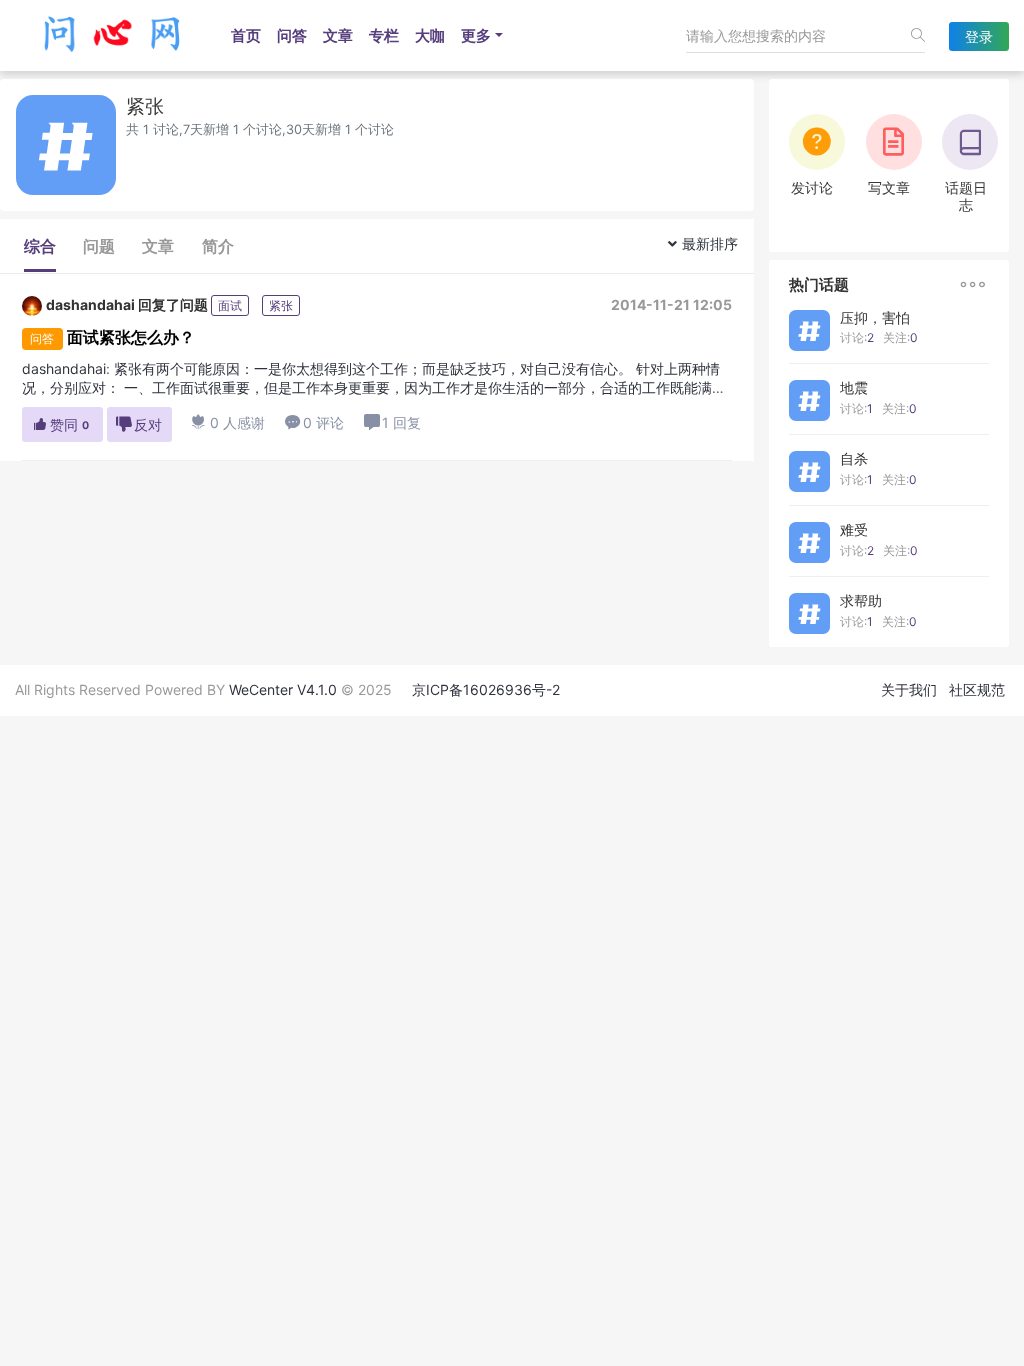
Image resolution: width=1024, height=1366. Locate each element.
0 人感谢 (228, 422)
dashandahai (90, 304)
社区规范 (977, 689)
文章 (338, 35)
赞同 (60, 424)
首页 (246, 35)
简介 (218, 246)
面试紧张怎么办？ (131, 337)
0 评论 (314, 422)
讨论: (857, 337)
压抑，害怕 (875, 317)
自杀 (854, 458)
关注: (900, 337)
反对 (139, 424)
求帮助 (861, 600)
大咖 (430, 35)
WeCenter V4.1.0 (283, 689)
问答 (292, 35)
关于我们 (909, 689)
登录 (979, 36)
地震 (854, 387)
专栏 (384, 35)
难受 (854, 529)
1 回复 (401, 422)
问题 (99, 246)
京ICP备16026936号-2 (486, 689)
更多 (476, 35)
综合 (40, 246)
